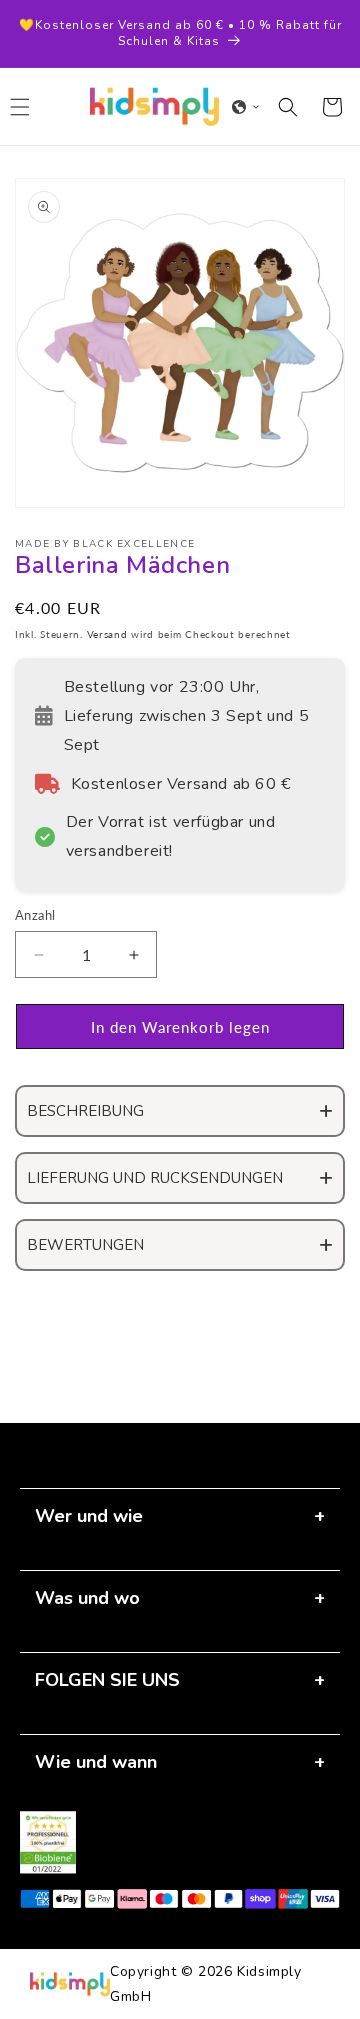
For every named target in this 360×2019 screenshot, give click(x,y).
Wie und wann (96, 1762)
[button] (246, 107)
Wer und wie (89, 1516)
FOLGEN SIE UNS (107, 1680)
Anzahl (35, 915)
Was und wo (87, 1598)
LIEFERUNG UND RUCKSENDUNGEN (155, 1178)
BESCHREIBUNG (85, 1111)
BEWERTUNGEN (85, 1245)
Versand (107, 634)
